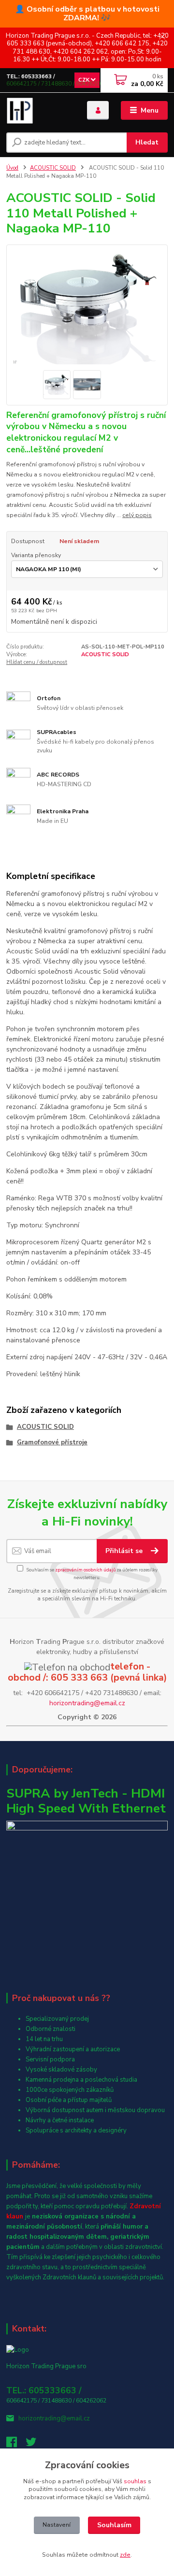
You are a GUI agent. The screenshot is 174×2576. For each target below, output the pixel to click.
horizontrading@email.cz (87, 1703)
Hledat (147, 142)
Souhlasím (114, 2525)
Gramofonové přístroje (52, 1442)
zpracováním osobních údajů (85, 1570)
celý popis (137, 515)
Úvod (12, 168)
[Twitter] (35, 2445)
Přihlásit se (125, 1551)
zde (125, 2555)
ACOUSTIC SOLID (53, 168)
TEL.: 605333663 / (31, 77)
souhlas (135, 2481)
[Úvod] (40, 111)
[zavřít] (162, 37)
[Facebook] (16, 2445)
